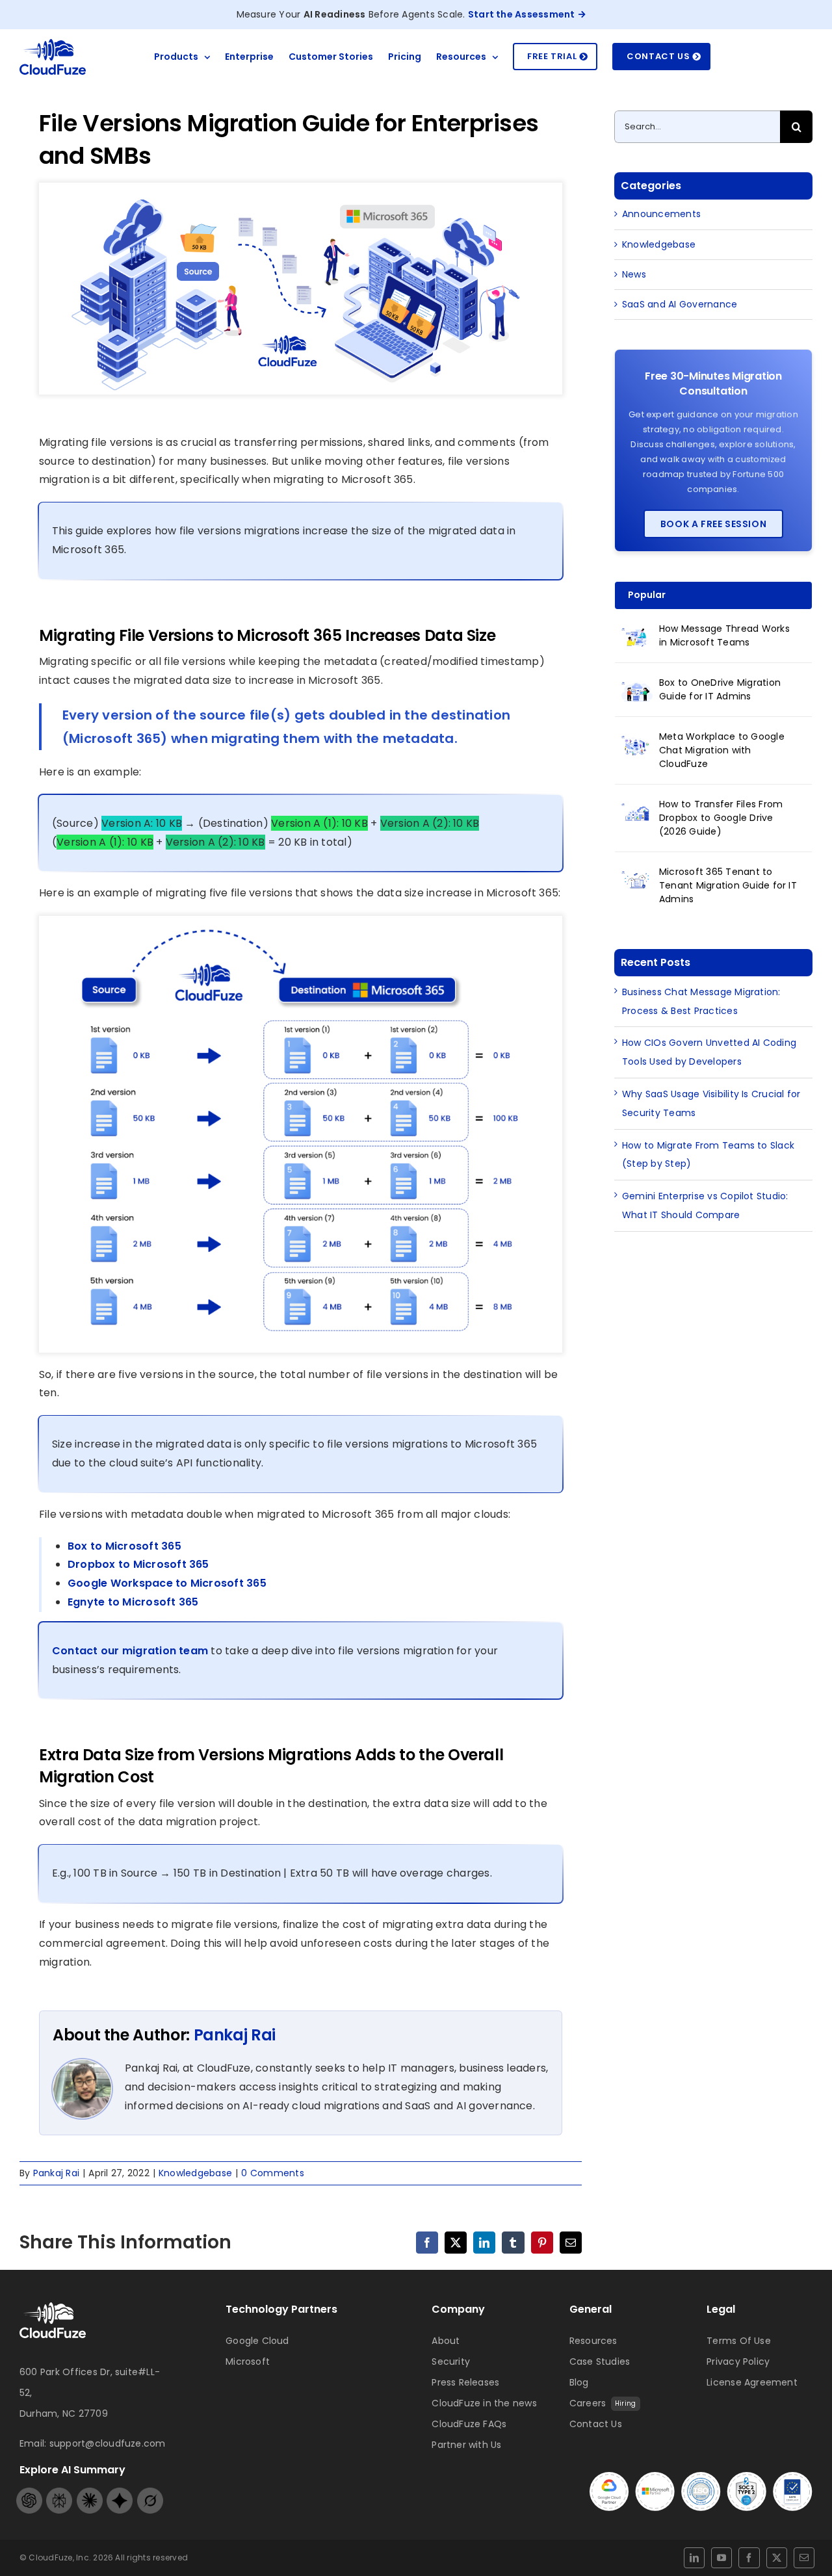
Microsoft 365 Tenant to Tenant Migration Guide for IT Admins (728, 885)
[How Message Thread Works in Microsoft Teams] (637, 636)
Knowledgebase (195, 2173)
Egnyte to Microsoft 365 (133, 1602)
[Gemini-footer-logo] (120, 2492)
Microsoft (248, 2361)
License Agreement (752, 2382)
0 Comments (272, 2173)
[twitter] (777, 2558)
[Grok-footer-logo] (150, 2492)
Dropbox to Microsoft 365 (138, 1564)
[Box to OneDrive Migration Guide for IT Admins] (637, 690)
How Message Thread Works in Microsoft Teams (724, 635)
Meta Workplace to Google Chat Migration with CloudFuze (722, 750)
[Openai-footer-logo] (29, 2492)
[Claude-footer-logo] (90, 2492)
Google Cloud (257, 2341)
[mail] (804, 2558)
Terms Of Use (739, 2341)
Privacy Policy (738, 2361)
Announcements (661, 214)
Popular (647, 595)
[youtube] (721, 2558)
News (634, 274)
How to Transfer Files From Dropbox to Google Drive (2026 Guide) (721, 818)
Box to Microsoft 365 (124, 1546)
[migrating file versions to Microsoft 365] (53, 2307)
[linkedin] (694, 2558)
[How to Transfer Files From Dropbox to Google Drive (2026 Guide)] (637, 812)
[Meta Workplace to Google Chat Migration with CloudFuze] (637, 744)
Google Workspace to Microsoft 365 (167, 1583)
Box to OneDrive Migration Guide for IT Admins (720, 689)
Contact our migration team (130, 1651)
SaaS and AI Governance (680, 304)
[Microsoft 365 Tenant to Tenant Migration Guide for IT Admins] (637, 879)
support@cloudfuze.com (108, 2443)
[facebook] (749, 2558)
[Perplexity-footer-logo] (59, 2492)
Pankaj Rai (235, 2035)
